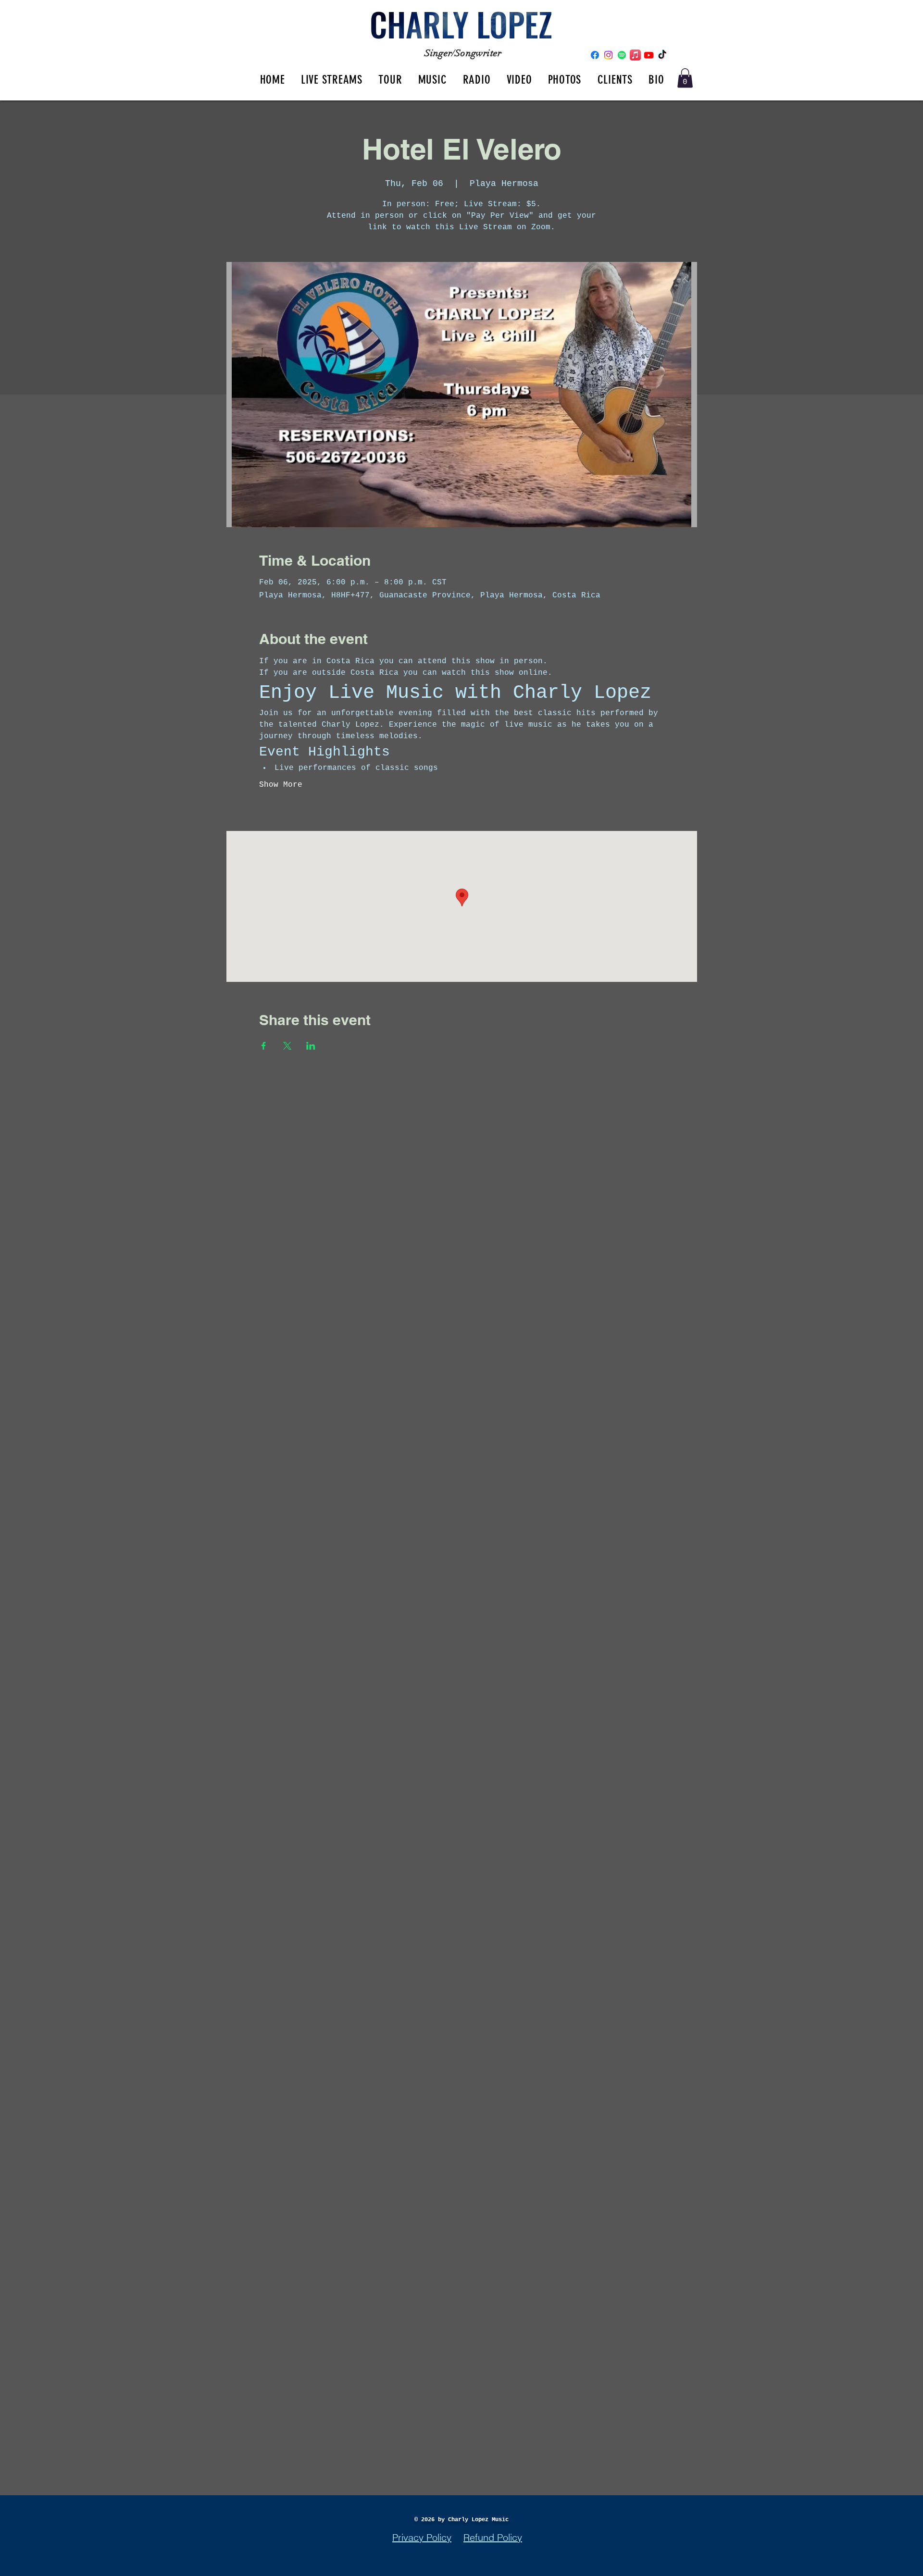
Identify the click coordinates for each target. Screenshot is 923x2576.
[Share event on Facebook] (264, 1046)
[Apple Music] (635, 55)
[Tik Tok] (662, 55)
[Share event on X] (287, 1046)
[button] (685, 78)
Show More (281, 785)
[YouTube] (649, 55)
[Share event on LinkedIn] (311, 1046)
